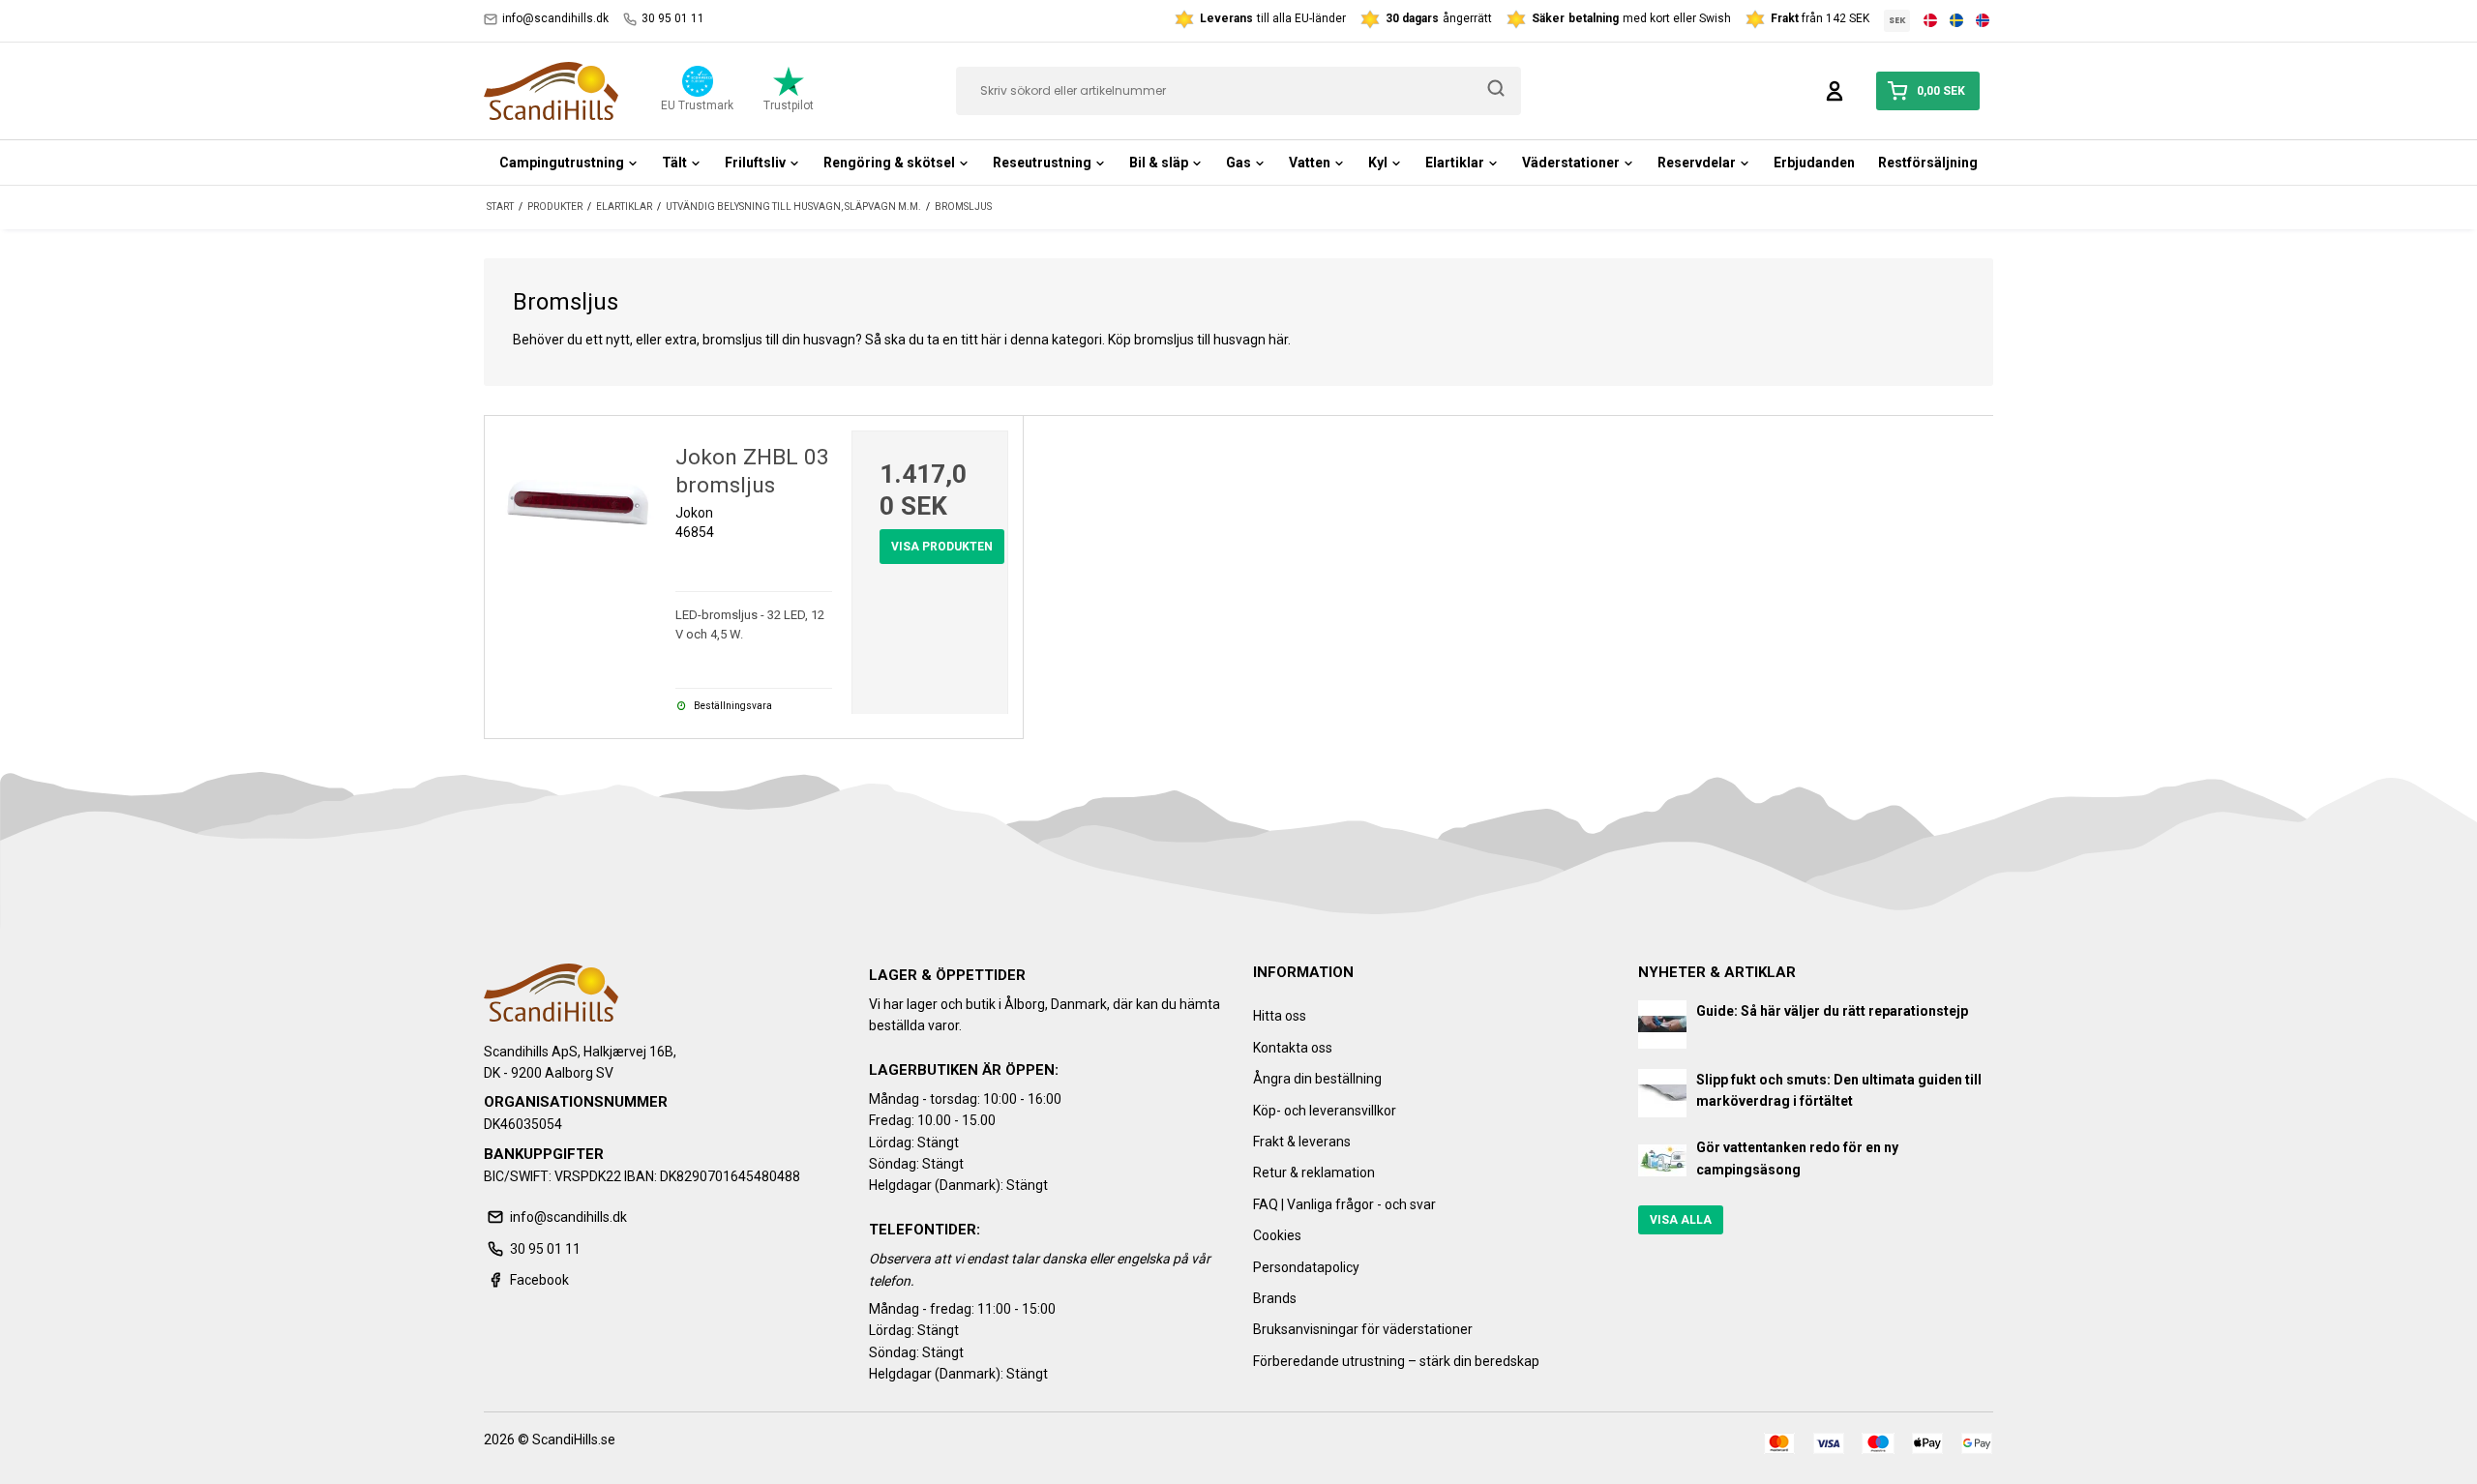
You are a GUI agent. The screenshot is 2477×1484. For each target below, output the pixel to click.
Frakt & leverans (1302, 1142)
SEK (1897, 20)
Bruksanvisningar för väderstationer (1363, 1329)
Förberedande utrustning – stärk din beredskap (1396, 1361)
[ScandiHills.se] (551, 91)
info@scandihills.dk (555, 18)
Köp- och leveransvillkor (1325, 1111)
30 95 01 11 (673, 18)
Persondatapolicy (1306, 1267)
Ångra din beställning (1317, 1079)
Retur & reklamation (1314, 1172)
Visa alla (1681, 1220)
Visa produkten (942, 547)
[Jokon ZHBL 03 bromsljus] (578, 509)
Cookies (1277, 1235)
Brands (1275, 1298)
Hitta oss (1280, 1016)
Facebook (539, 1280)
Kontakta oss (1293, 1048)
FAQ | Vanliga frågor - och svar (1344, 1204)
